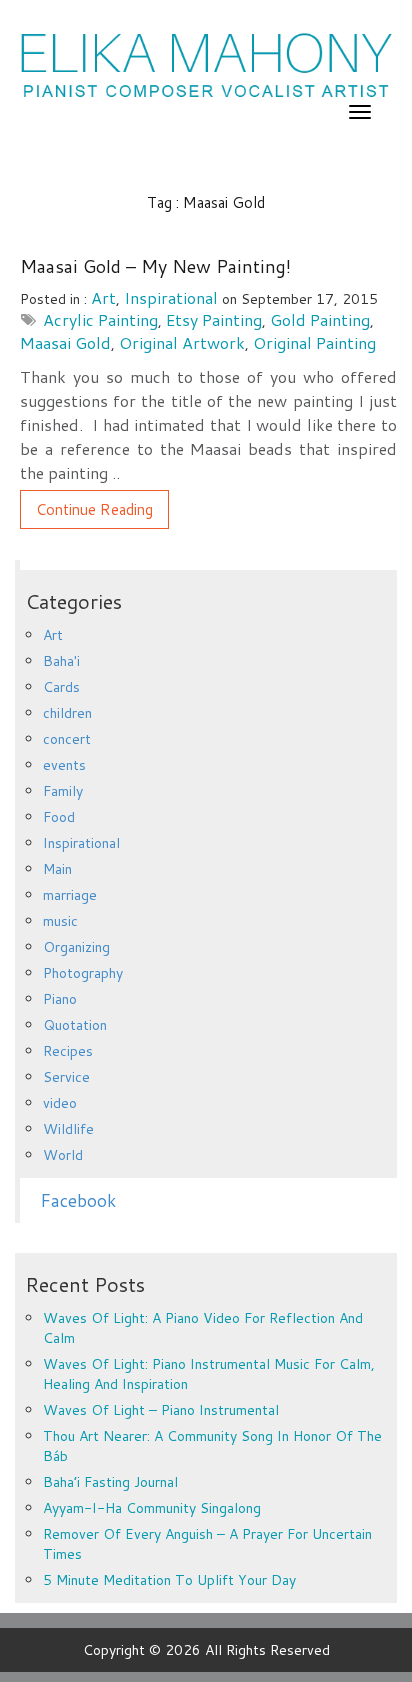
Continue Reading (94, 509)
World (63, 1155)
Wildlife (68, 1129)
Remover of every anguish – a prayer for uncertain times (207, 1544)
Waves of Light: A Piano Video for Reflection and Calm (203, 1328)
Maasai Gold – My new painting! (155, 266)
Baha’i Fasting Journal (110, 1482)
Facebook (78, 1200)
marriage (70, 895)
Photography (83, 973)
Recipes (68, 1051)
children (67, 713)
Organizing (76, 947)
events (64, 765)
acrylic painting (100, 319)
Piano (60, 999)
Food (59, 817)
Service (66, 1077)
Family (63, 791)
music (60, 921)
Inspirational (171, 297)
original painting (314, 342)
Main (57, 869)
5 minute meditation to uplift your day (169, 1580)
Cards (61, 687)
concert (67, 739)
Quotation (75, 1025)
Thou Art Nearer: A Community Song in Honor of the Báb (212, 1446)
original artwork (182, 342)
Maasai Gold (65, 342)
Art (103, 297)
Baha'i (61, 661)
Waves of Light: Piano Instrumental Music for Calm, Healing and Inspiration (209, 1374)
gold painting (320, 319)
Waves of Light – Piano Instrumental (161, 1410)
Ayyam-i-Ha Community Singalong (152, 1508)
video (60, 1103)
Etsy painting (214, 319)
